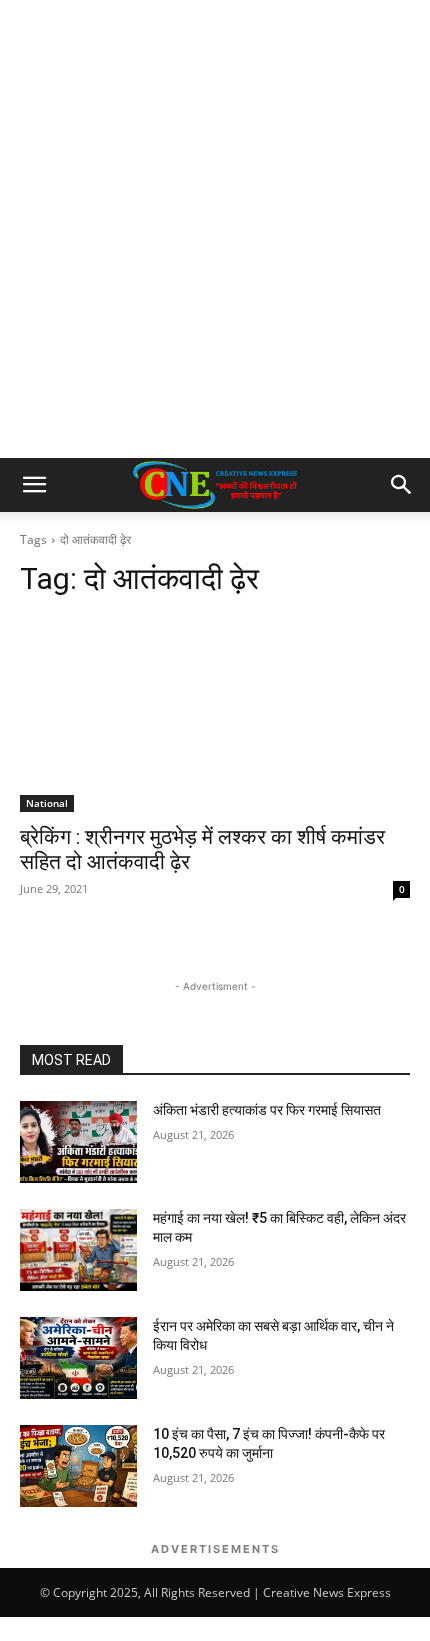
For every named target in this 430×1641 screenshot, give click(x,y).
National (47, 803)
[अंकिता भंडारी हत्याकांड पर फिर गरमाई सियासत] (78, 1142)
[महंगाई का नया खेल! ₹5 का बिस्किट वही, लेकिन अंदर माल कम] (78, 1250)
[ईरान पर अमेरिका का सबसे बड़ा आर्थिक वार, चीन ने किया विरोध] (78, 1358)
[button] (34, 485)
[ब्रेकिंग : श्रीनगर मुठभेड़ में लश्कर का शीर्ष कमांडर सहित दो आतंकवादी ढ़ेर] (215, 714)
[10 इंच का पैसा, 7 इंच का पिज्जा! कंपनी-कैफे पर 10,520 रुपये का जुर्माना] (78, 1466)
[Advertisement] (215, 233)
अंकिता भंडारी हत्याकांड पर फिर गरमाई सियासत (267, 1110)
